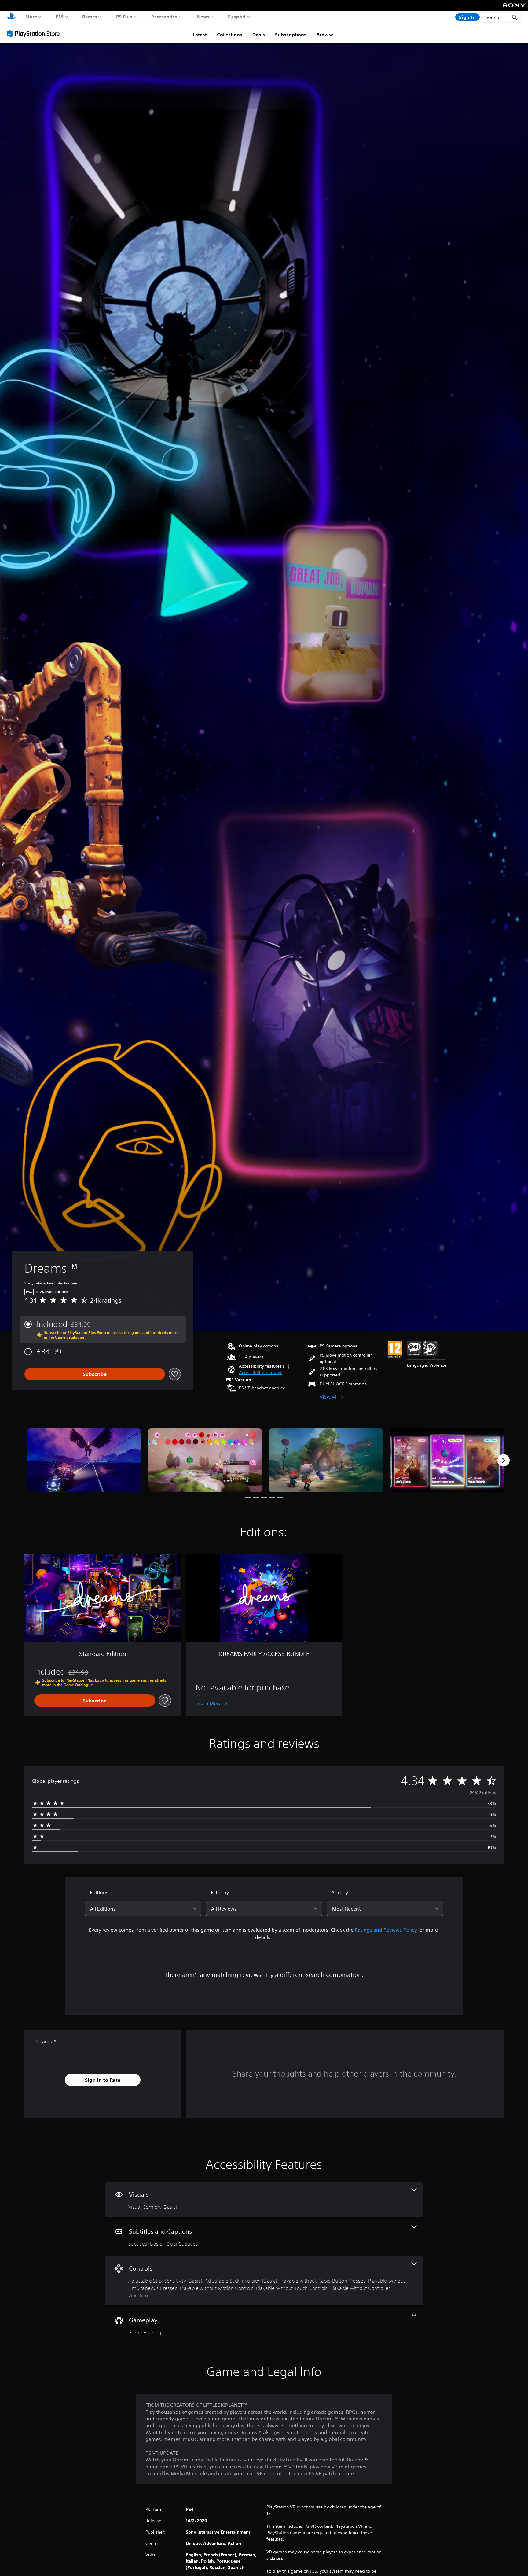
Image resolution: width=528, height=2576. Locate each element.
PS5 (60, 17)
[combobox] (143, 1909)
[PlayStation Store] (35, 33)
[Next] (504, 1460)
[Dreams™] (84, 1460)
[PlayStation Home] (11, 17)
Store (31, 17)
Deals (259, 35)
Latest (200, 35)
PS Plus (124, 17)
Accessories (164, 17)
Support (237, 17)
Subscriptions (291, 35)
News (203, 17)
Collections (230, 35)
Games (90, 17)
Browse (325, 35)
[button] (261, 1373)
